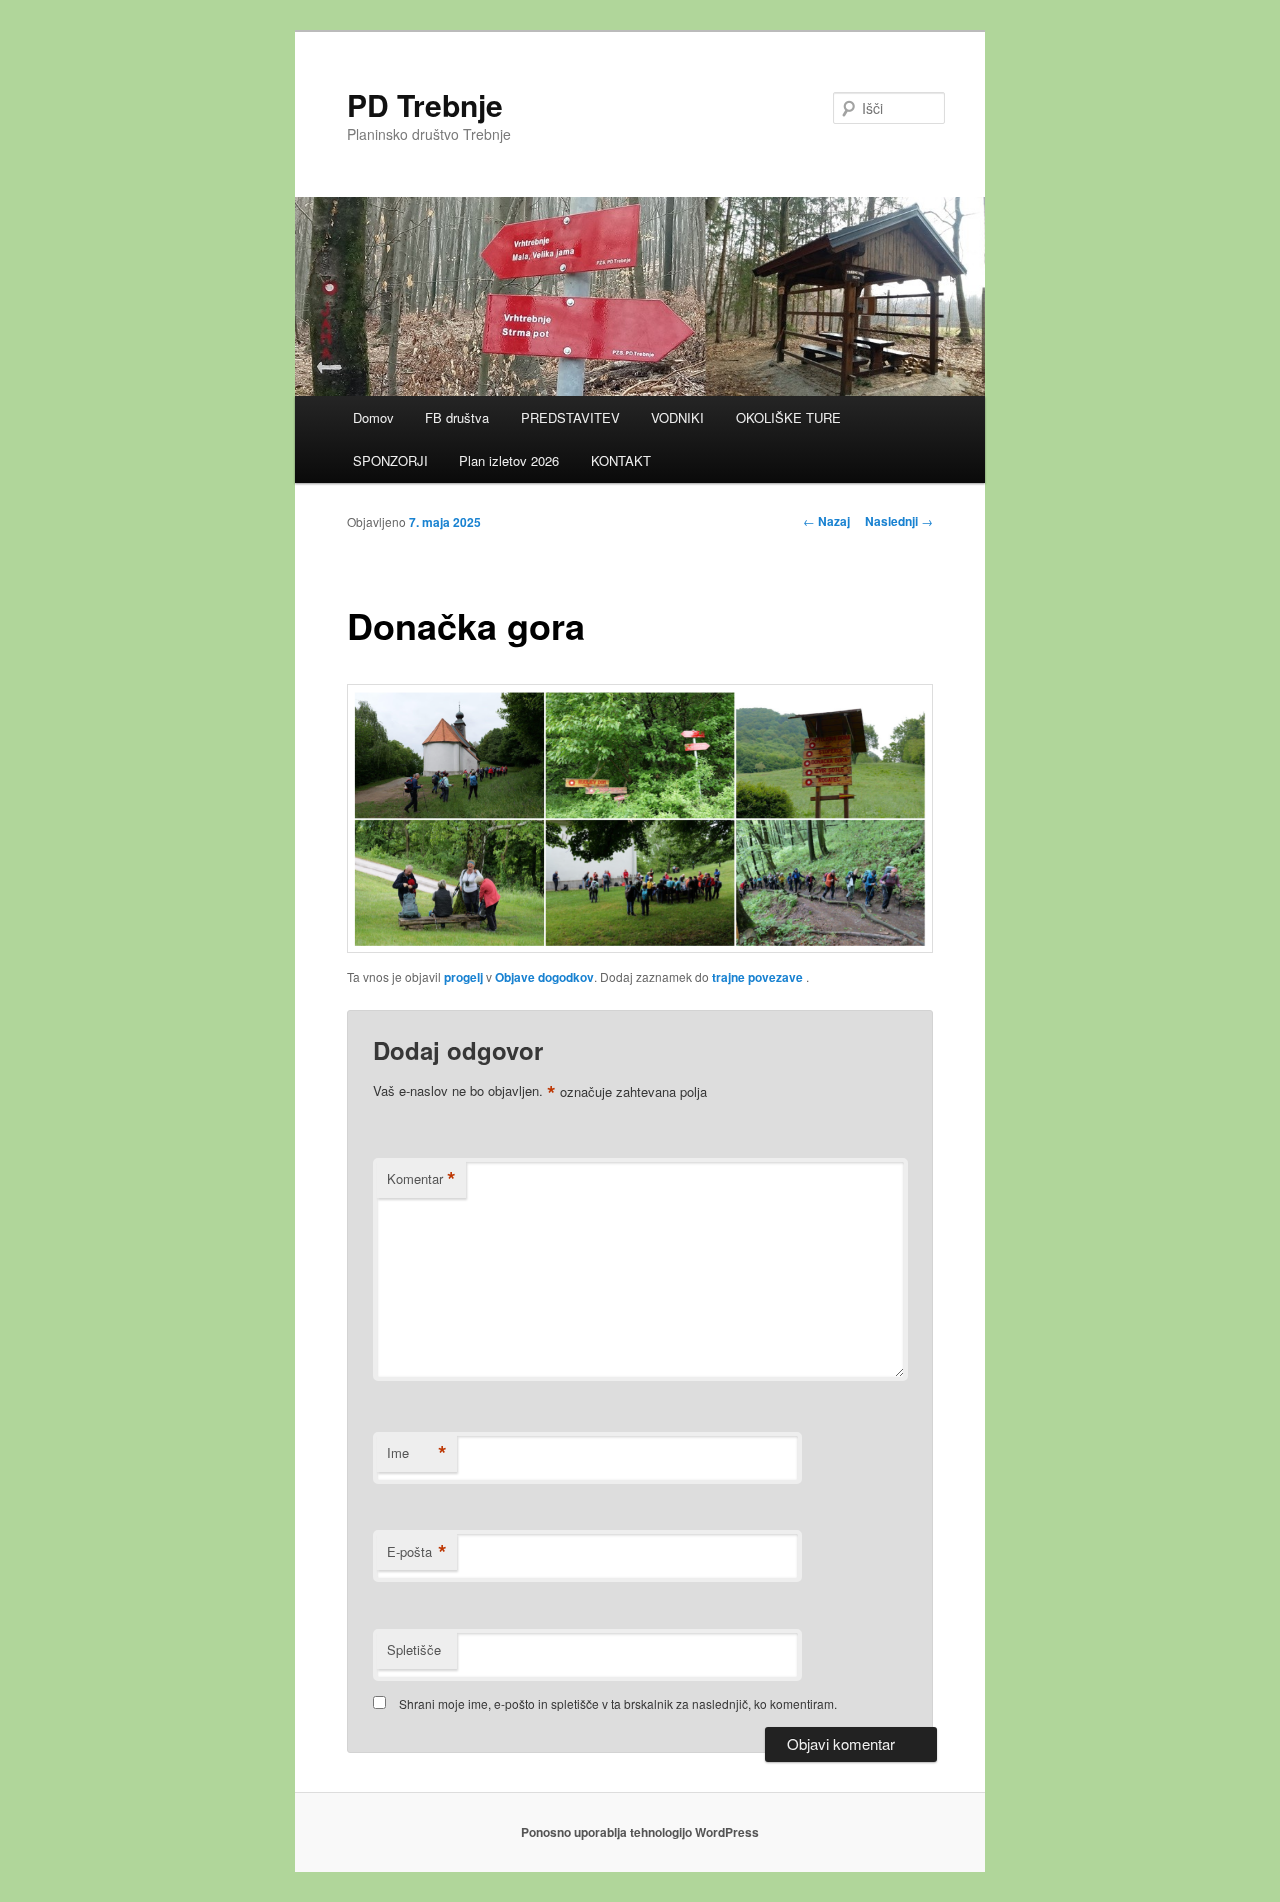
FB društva (457, 417)
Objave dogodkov (544, 977)
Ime (417, 1453)
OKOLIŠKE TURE (788, 417)
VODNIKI (677, 417)
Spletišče (414, 1649)
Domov (373, 417)
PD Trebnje (425, 104)
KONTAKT (621, 460)
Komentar (421, 1179)
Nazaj (826, 521)
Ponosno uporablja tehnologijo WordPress (640, 1832)
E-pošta (417, 1552)
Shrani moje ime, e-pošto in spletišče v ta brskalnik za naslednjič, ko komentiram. (618, 1703)
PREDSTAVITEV (570, 417)
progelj (463, 977)
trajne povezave (757, 977)
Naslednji (899, 521)
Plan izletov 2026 (509, 460)
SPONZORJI (390, 460)
